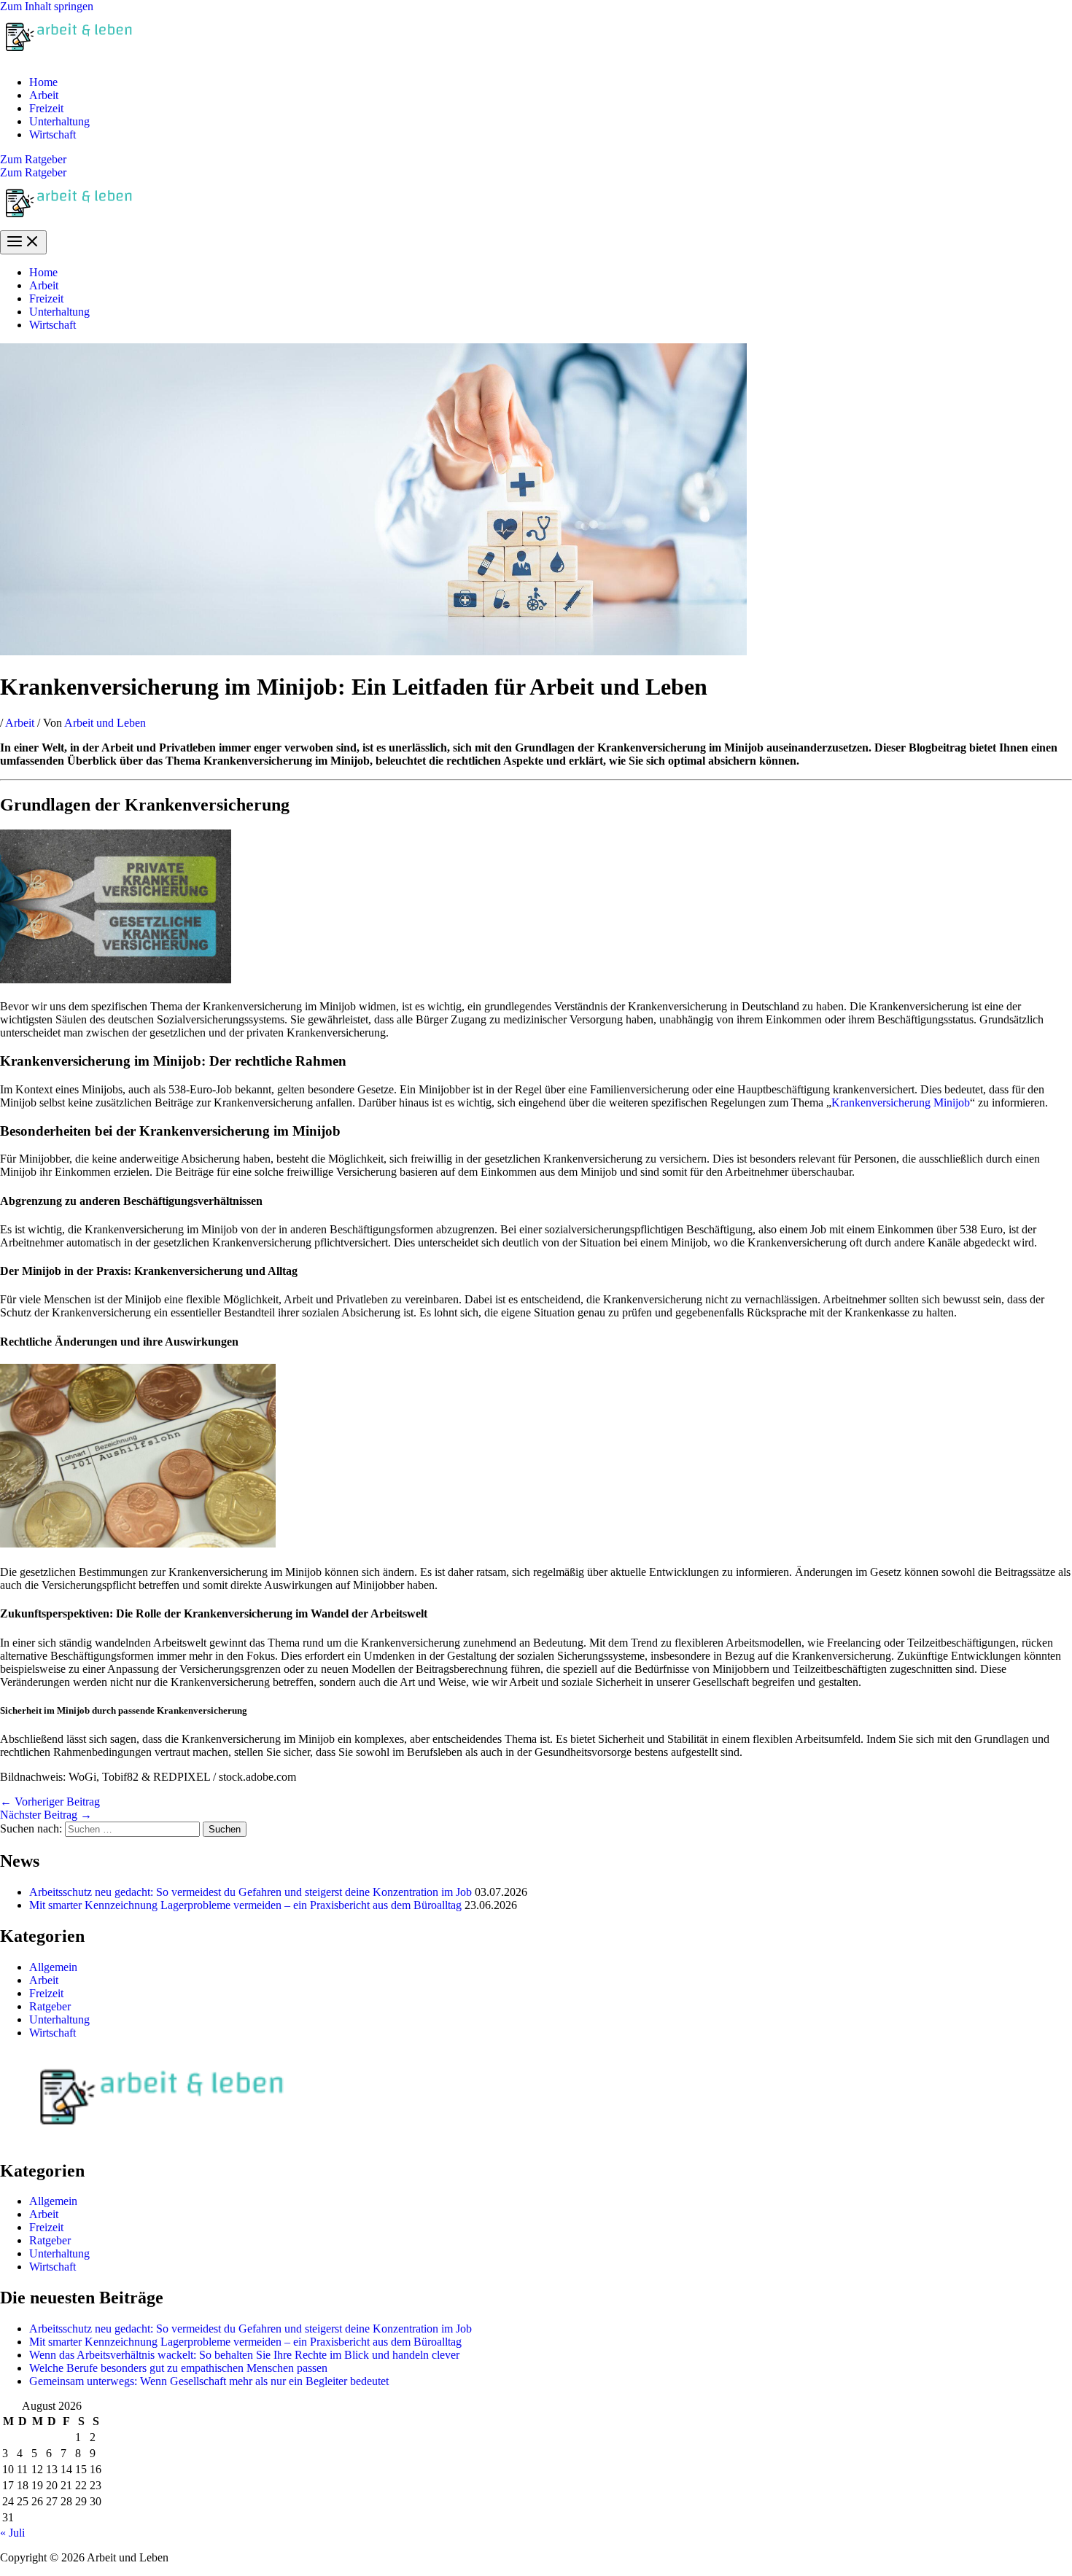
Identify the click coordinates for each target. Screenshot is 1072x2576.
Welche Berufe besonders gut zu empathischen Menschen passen (178, 2368)
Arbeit (44, 95)
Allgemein (53, 1967)
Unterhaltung (59, 121)
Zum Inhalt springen (47, 6)
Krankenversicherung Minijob (901, 1102)
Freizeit (46, 108)
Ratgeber (50, 2006)
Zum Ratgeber (33, 172)
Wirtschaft (53, 134)
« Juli (12, 2533)
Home (43, 82)
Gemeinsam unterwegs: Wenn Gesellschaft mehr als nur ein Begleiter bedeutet (209, 2381)
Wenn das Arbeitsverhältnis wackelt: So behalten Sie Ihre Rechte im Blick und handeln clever (244, 2355)
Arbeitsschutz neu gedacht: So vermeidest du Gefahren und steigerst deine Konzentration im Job (250, 1892)
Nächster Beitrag (46, 1815)
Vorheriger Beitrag (50, 1802)
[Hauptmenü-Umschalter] (23, 242)
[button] (536, 160)
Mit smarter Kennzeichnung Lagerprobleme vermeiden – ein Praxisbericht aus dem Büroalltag (245, 1905)
